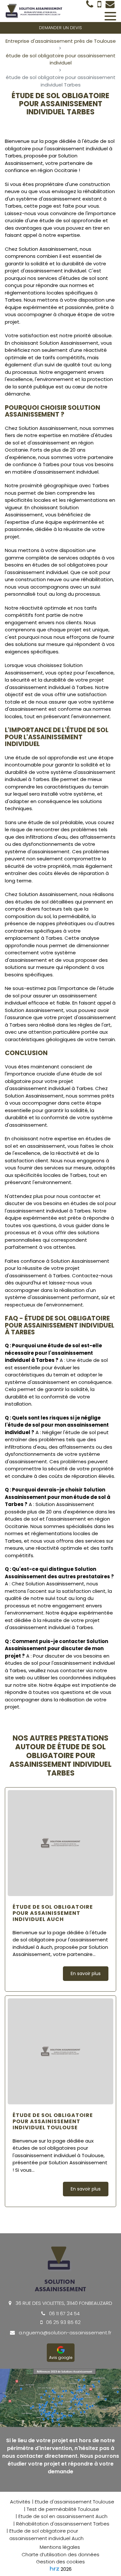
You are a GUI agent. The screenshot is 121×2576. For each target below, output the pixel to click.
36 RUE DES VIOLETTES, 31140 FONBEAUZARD (63, 2303)
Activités (20, 2502)
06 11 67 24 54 (64, 2313)
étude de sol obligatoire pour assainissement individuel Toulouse (53, 2122)
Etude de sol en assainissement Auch (63, 2516)
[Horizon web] (55, 2569)
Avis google (61, 2357)
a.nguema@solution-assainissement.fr (64, 2333)
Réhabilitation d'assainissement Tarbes (63, 2524)
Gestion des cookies (60, 2562)
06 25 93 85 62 (63, 2322)
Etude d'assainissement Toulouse (75, 2502)
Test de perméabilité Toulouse (63, 2509)
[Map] (60, 2398)
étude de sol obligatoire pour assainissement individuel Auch (53, 1913)
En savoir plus (86, 1973)
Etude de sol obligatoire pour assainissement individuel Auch (46, 2535)
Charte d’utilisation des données (60, 2554)
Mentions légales (60, 2547)
